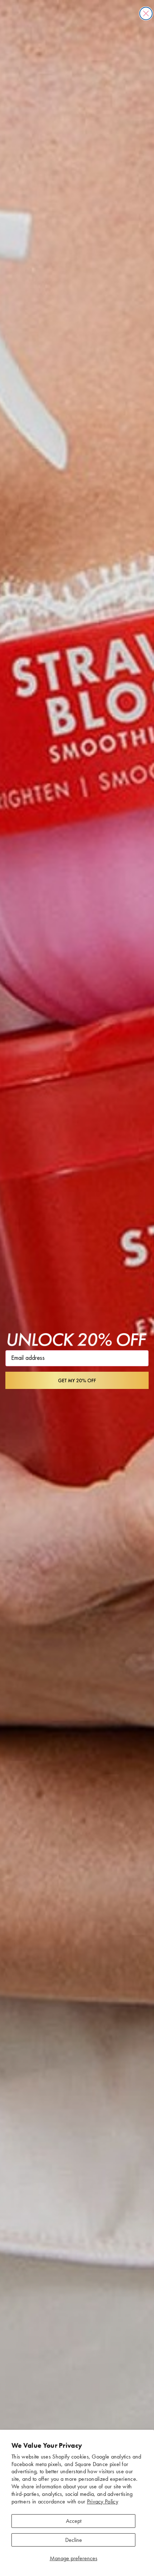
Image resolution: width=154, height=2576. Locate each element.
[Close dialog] (146, 13)
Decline (74, 2540)
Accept (74, 2521)
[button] (77, 1380)
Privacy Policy (103, 2501)
